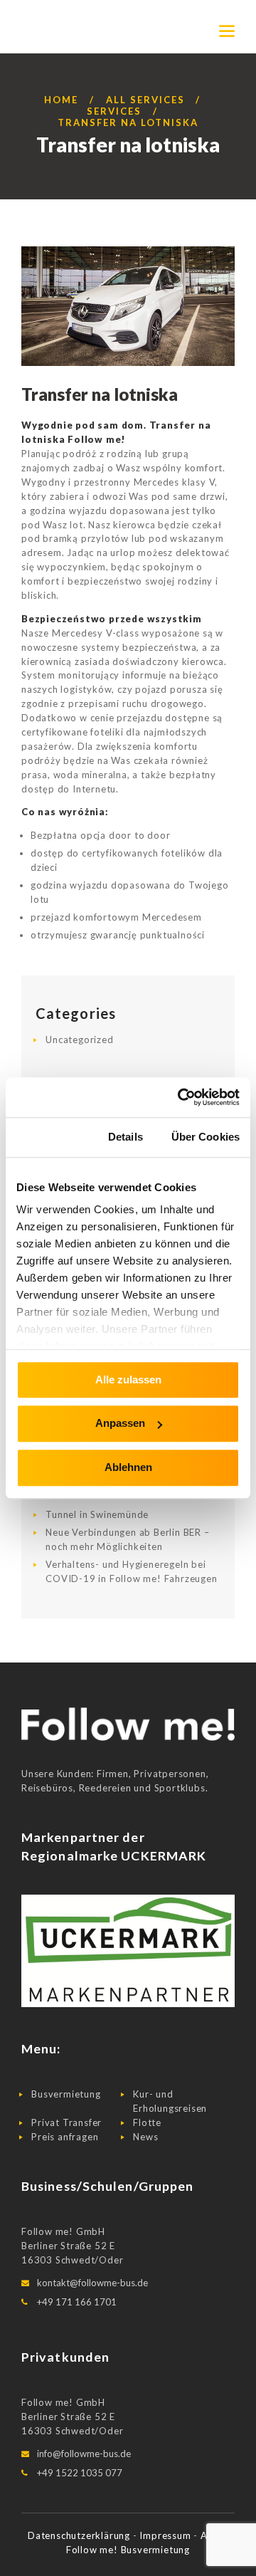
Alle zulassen (128, 1379)
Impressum (166, 2535)
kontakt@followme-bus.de (92, 2283)
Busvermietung (66, 2094)
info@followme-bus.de (84, 2454)
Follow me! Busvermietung (128, 2550)
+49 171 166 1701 (77, 2302)
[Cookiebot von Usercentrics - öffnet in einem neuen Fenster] (181, 1097)
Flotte (147, 2122)
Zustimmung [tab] (48, 1137)
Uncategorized (79, 1040)
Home (61, 100)
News (145, 2137)
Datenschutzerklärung (80, 2535)
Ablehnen (128, 1467)
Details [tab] (126, 1137)
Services (114, 111)
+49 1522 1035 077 (80, 2473)
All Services (145, 100)
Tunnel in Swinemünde (97, 1514)
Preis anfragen (65, 2137)
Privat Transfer (66, 2122)
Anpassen (120, 1424)
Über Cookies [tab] (206, 1137)
